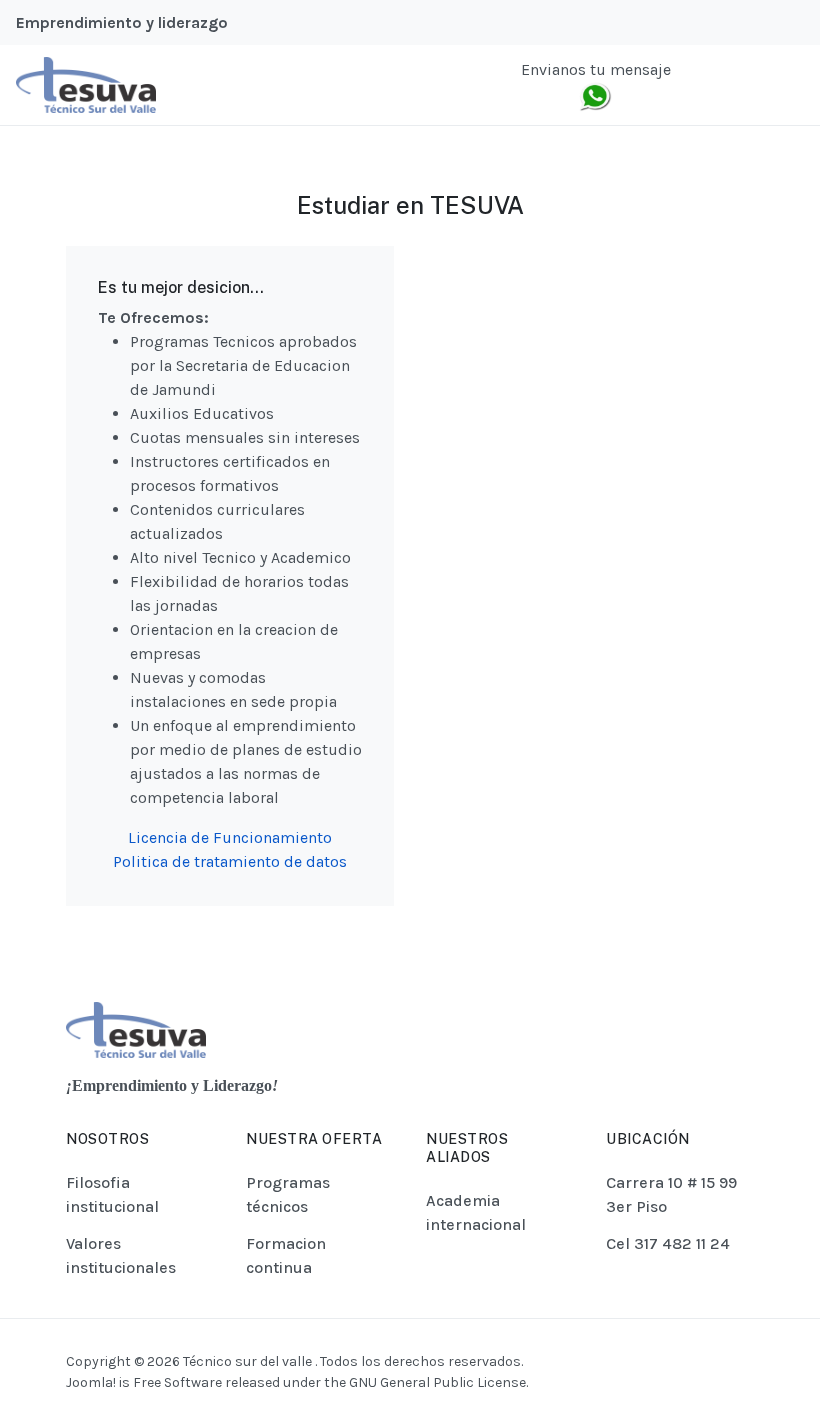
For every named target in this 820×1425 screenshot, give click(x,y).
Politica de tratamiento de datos (230, 861)
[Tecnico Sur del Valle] (86, 83)
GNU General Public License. (438, 1382)
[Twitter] (725, 85)
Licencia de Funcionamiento (230, 837)
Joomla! (91, 1382)
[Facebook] (699, 85)
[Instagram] (750, 85)
